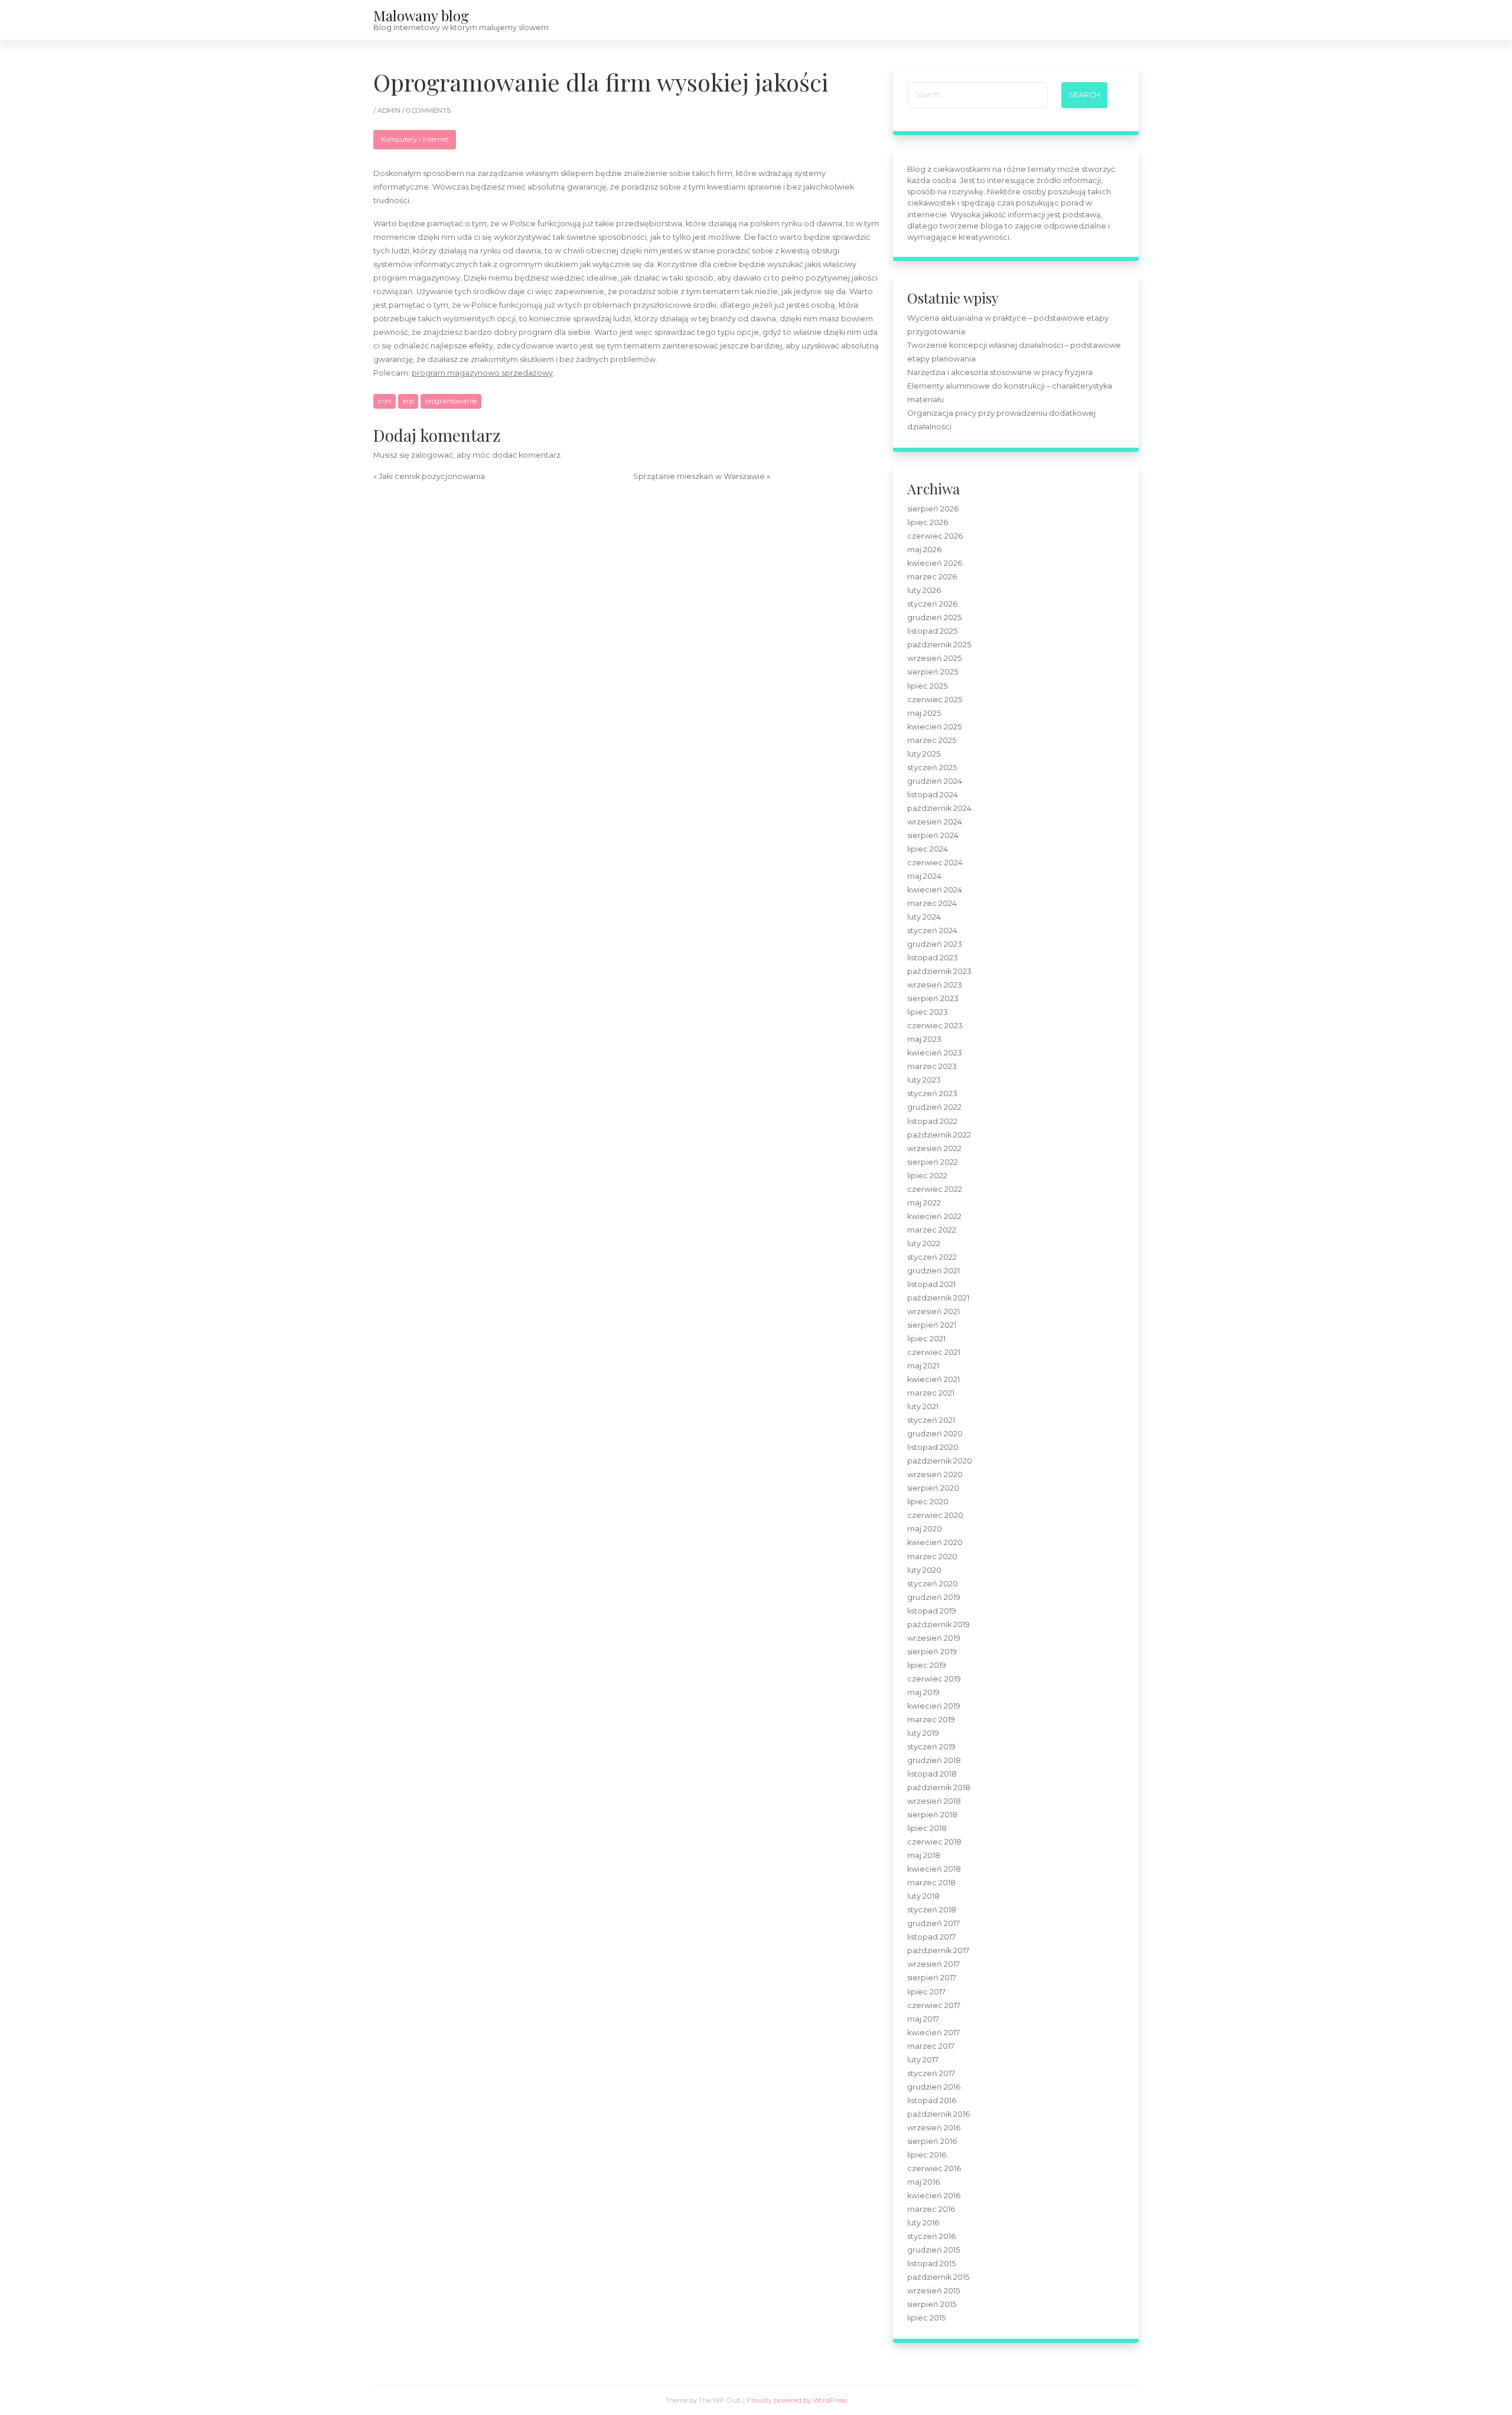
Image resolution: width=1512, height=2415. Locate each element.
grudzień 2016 (934, 2087)
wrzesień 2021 (933, 1311)
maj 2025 (924, 713)
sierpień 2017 (932, 1978)
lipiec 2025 (927, 686)
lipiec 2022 (927, 1176)
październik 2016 (939, 2114)
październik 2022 (939, 1135)
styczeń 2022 (932, 1257)
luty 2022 (924, 1244)
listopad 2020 (933, 1447)
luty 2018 (923, 1896)
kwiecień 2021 (933, 1379)
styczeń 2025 (932, 767)
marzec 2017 (931, 2046)
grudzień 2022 (934, 1107)
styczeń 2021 (931, 1420)
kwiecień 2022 (934, 1216)
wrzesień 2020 (935, 1474)
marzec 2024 (932, 903)
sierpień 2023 (933, 998)
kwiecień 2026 (935, 563)
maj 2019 (923, 1692)
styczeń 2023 (932, 1094)
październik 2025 (939, 645)
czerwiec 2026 (935, 536)
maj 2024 (924, 876)
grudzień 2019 (934, 1597)
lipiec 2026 (928, 522)
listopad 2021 (931, 1284)
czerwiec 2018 (934, 1842)
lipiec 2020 (928, 1502)
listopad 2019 (932, 1611)
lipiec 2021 (926, 1339)
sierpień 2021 (932, 1325)
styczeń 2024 (932, 931)
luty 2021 (923, 1407)
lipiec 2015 (926, 2318)
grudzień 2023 (935, 944)
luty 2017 (923, 2060)
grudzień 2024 (935, 781)
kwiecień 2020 (935, 1542)
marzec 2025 (932, 740)
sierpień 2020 (933, 1488)
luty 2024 (924, 917)
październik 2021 (938, 1298)
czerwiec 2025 (935, 700)
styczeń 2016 (931, 2236)
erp (408, 401)
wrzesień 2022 (934, 1148)
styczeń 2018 (932, 1910)
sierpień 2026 (933, 509)
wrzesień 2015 (933, 2291)
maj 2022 (924, 1203)
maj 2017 (923, 2019)
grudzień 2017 (933, 1923)
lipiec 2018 (927, 1828)
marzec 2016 (931, 2209)
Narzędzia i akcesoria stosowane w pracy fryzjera (1000, 372)
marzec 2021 (931, 1393)
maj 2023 (924, 1039)
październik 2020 (940, 1461)
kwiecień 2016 (934, 2196)
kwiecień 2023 (935, 1053)
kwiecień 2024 (935, 890)
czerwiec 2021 (934, 1352)
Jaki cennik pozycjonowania (432, 476)
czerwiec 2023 (935, 1026)
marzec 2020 (932, 1557)
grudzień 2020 (935, 1434)
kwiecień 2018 (934, 1869)
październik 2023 (939, 971)
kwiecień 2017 (933, 2033)
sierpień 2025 (933, 672)
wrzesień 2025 (934, 658)
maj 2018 (924, 1855)
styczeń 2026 (932, 604)
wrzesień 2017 (933, 1964)
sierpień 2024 (933, 835)
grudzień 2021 (933, 1271)
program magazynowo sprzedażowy (482, 373)
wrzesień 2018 (934, 1801)
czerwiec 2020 (935, 1515)
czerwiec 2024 (935, 863)
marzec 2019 (931, 1720)
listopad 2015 (931, 2264)
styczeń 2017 (931, 2073)
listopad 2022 (932, 1121)
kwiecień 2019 (934, 1706)
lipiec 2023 (928, 1012)
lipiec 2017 (926, 1992)
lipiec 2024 (928, 849)
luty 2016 (923, 2223)
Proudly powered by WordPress (797, 2400)
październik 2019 (939, 1624)
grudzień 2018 (934, 1760)
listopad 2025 (932, 631)
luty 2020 (924, 1570)
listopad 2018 (932, 1774)
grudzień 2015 (933, 2250)
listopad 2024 (933, 795)
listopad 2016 (932, 2101)
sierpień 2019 (932, 1652)
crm (384, 401)
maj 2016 (923, 2182)
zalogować (432, 455)
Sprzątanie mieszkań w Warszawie (699, 476)
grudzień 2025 (934, 617)
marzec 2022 (932, 1230)
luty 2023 (924, 1080)
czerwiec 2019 (934, 1679)
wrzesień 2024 (935, 822)
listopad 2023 (933, 958)
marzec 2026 (932, 577)
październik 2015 (938, 2277)
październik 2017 (938, 1950)
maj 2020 (925, 1529)
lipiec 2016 (927, 2155)
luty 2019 (923, 1733)
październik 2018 (939, 1787)
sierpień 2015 (932, 2304)
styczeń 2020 (933, 1584)
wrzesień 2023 (935, 985)
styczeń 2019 (931, 1747)
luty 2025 (924, 754)
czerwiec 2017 (934, 2005)
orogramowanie (451, 401)
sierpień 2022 (933, 1162)
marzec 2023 (932, 1066)
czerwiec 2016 (934, 2168)
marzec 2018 (931, 1883)
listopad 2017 (931, 1937)
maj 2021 (923, 1366)
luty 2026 (924, 590)
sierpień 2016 (932, 2141)
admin (390, 110)
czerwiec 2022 (935, 1189)
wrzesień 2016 (934, 2128)
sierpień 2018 (932, 1815)
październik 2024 (939, 808)
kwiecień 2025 (934, 727)
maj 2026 (924, 550)
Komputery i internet (415, 139)
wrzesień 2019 (934, 1638)
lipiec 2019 (927, 1665)
